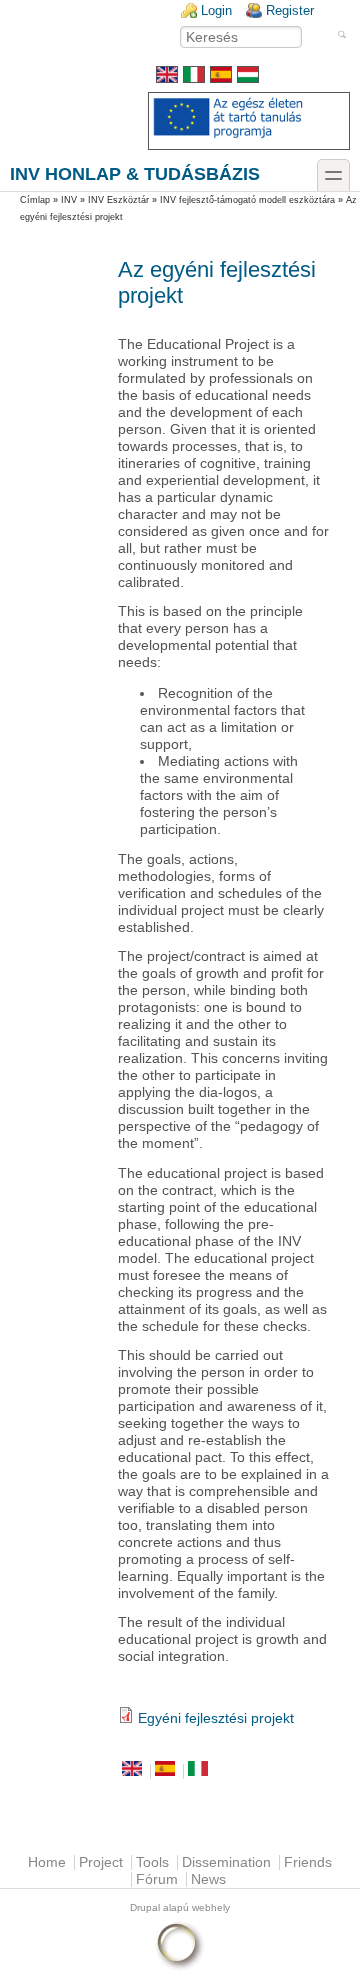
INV (69, 200)
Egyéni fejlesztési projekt (216, 1718)
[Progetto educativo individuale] (194, 78)
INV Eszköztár (118, 200)
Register (290, 10)
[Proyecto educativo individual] (221, 78)
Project (101, 1862)
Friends (308, 1862)
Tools (152, 1862)
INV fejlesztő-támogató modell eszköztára (247, 200)
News (208, 1879)
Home (47, 1862)
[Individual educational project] (167, 78)
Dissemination (226, 1862)
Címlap (35, 200)
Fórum (157, 1879)
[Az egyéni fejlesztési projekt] (248, 78)
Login (216, 10)
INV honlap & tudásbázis (135, 173)
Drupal (145, 1907)
